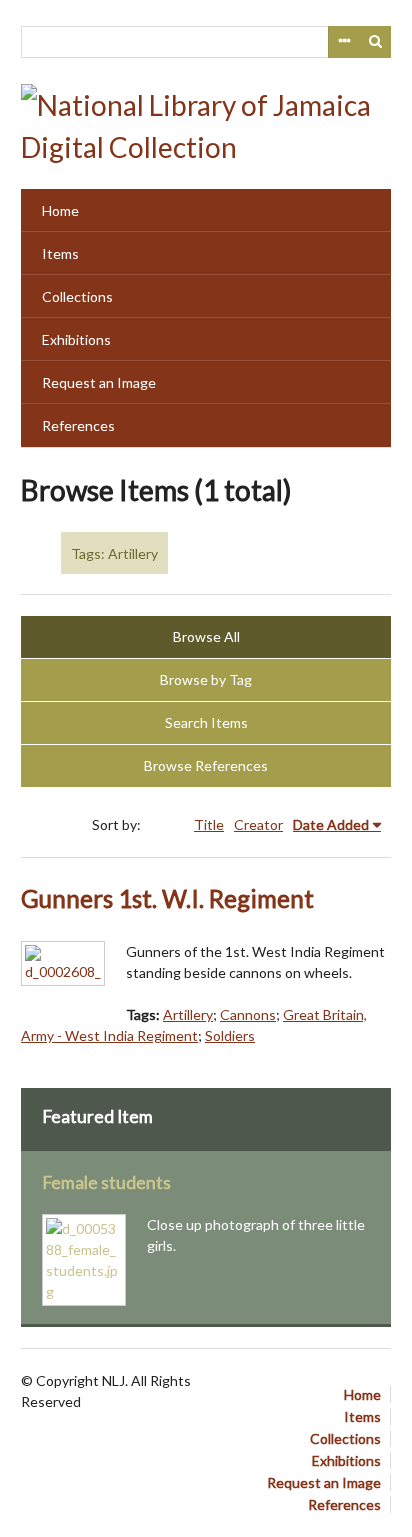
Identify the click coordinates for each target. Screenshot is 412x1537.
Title (209, 824)
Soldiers (230, 1035)
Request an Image (99, 382)
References (78, 425)
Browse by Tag (206, 679)
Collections (77, 296)
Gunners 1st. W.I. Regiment (167, 898)
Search (376, 42)
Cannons (248, 1014)
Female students (106, 1182)
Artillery (188, 1014)
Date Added (331, 824)
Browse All (206, 636)
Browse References (206, 765)
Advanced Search (344, 42)
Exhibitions (76, 339)
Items (60, 253)
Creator (258, 824)
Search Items (206, 722)
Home (60, 210)
